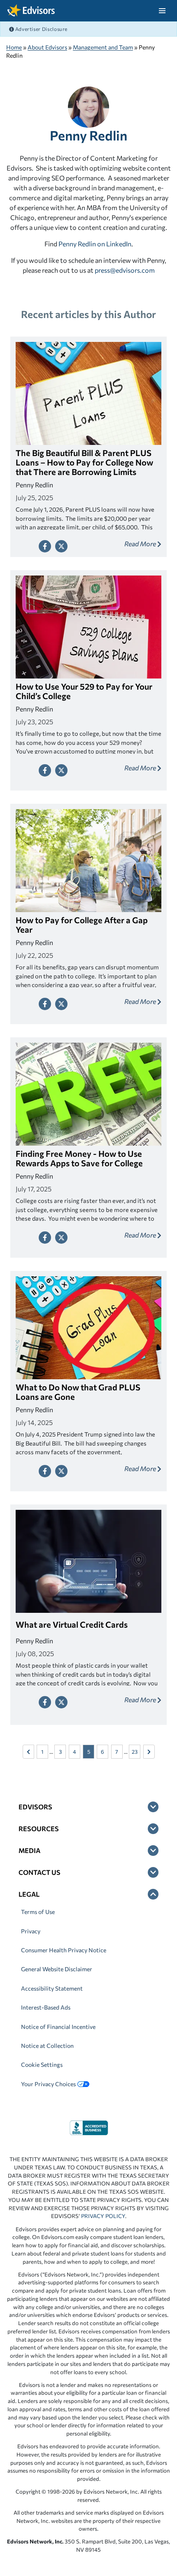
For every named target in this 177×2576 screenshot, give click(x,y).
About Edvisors (47, 47)
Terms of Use (38, 1912)
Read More (141, 544)
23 (135, 1752)
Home (14, 47)
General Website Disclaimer (57, 1969)
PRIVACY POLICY (103, 2216)
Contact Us (40, 1872)
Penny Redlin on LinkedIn (95, 244)
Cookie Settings (42, 2065)
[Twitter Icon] (61, 546)
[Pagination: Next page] (149, 1752)
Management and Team (103, 47)
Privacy (31, 1931)
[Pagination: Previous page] (28, 1752)
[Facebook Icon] (45, 546)
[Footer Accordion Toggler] (153, 1807)
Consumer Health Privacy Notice (64, 1950)
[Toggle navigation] (162, 11)
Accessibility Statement (52, 1988)
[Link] (89, 2127)
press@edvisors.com (125, 270)
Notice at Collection (47, 2046)
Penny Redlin (88, 135)
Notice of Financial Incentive (58, 2027)
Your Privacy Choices (48, 2084)
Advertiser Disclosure (41, 29)
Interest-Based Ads (46, 2007)
